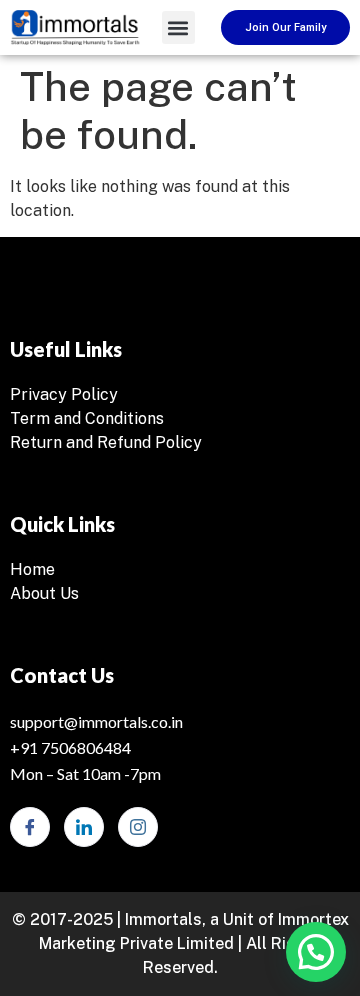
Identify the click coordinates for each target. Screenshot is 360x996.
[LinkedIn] (84, 827)
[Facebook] (30, 827)
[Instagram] (138, 827)
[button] (178, 27)
